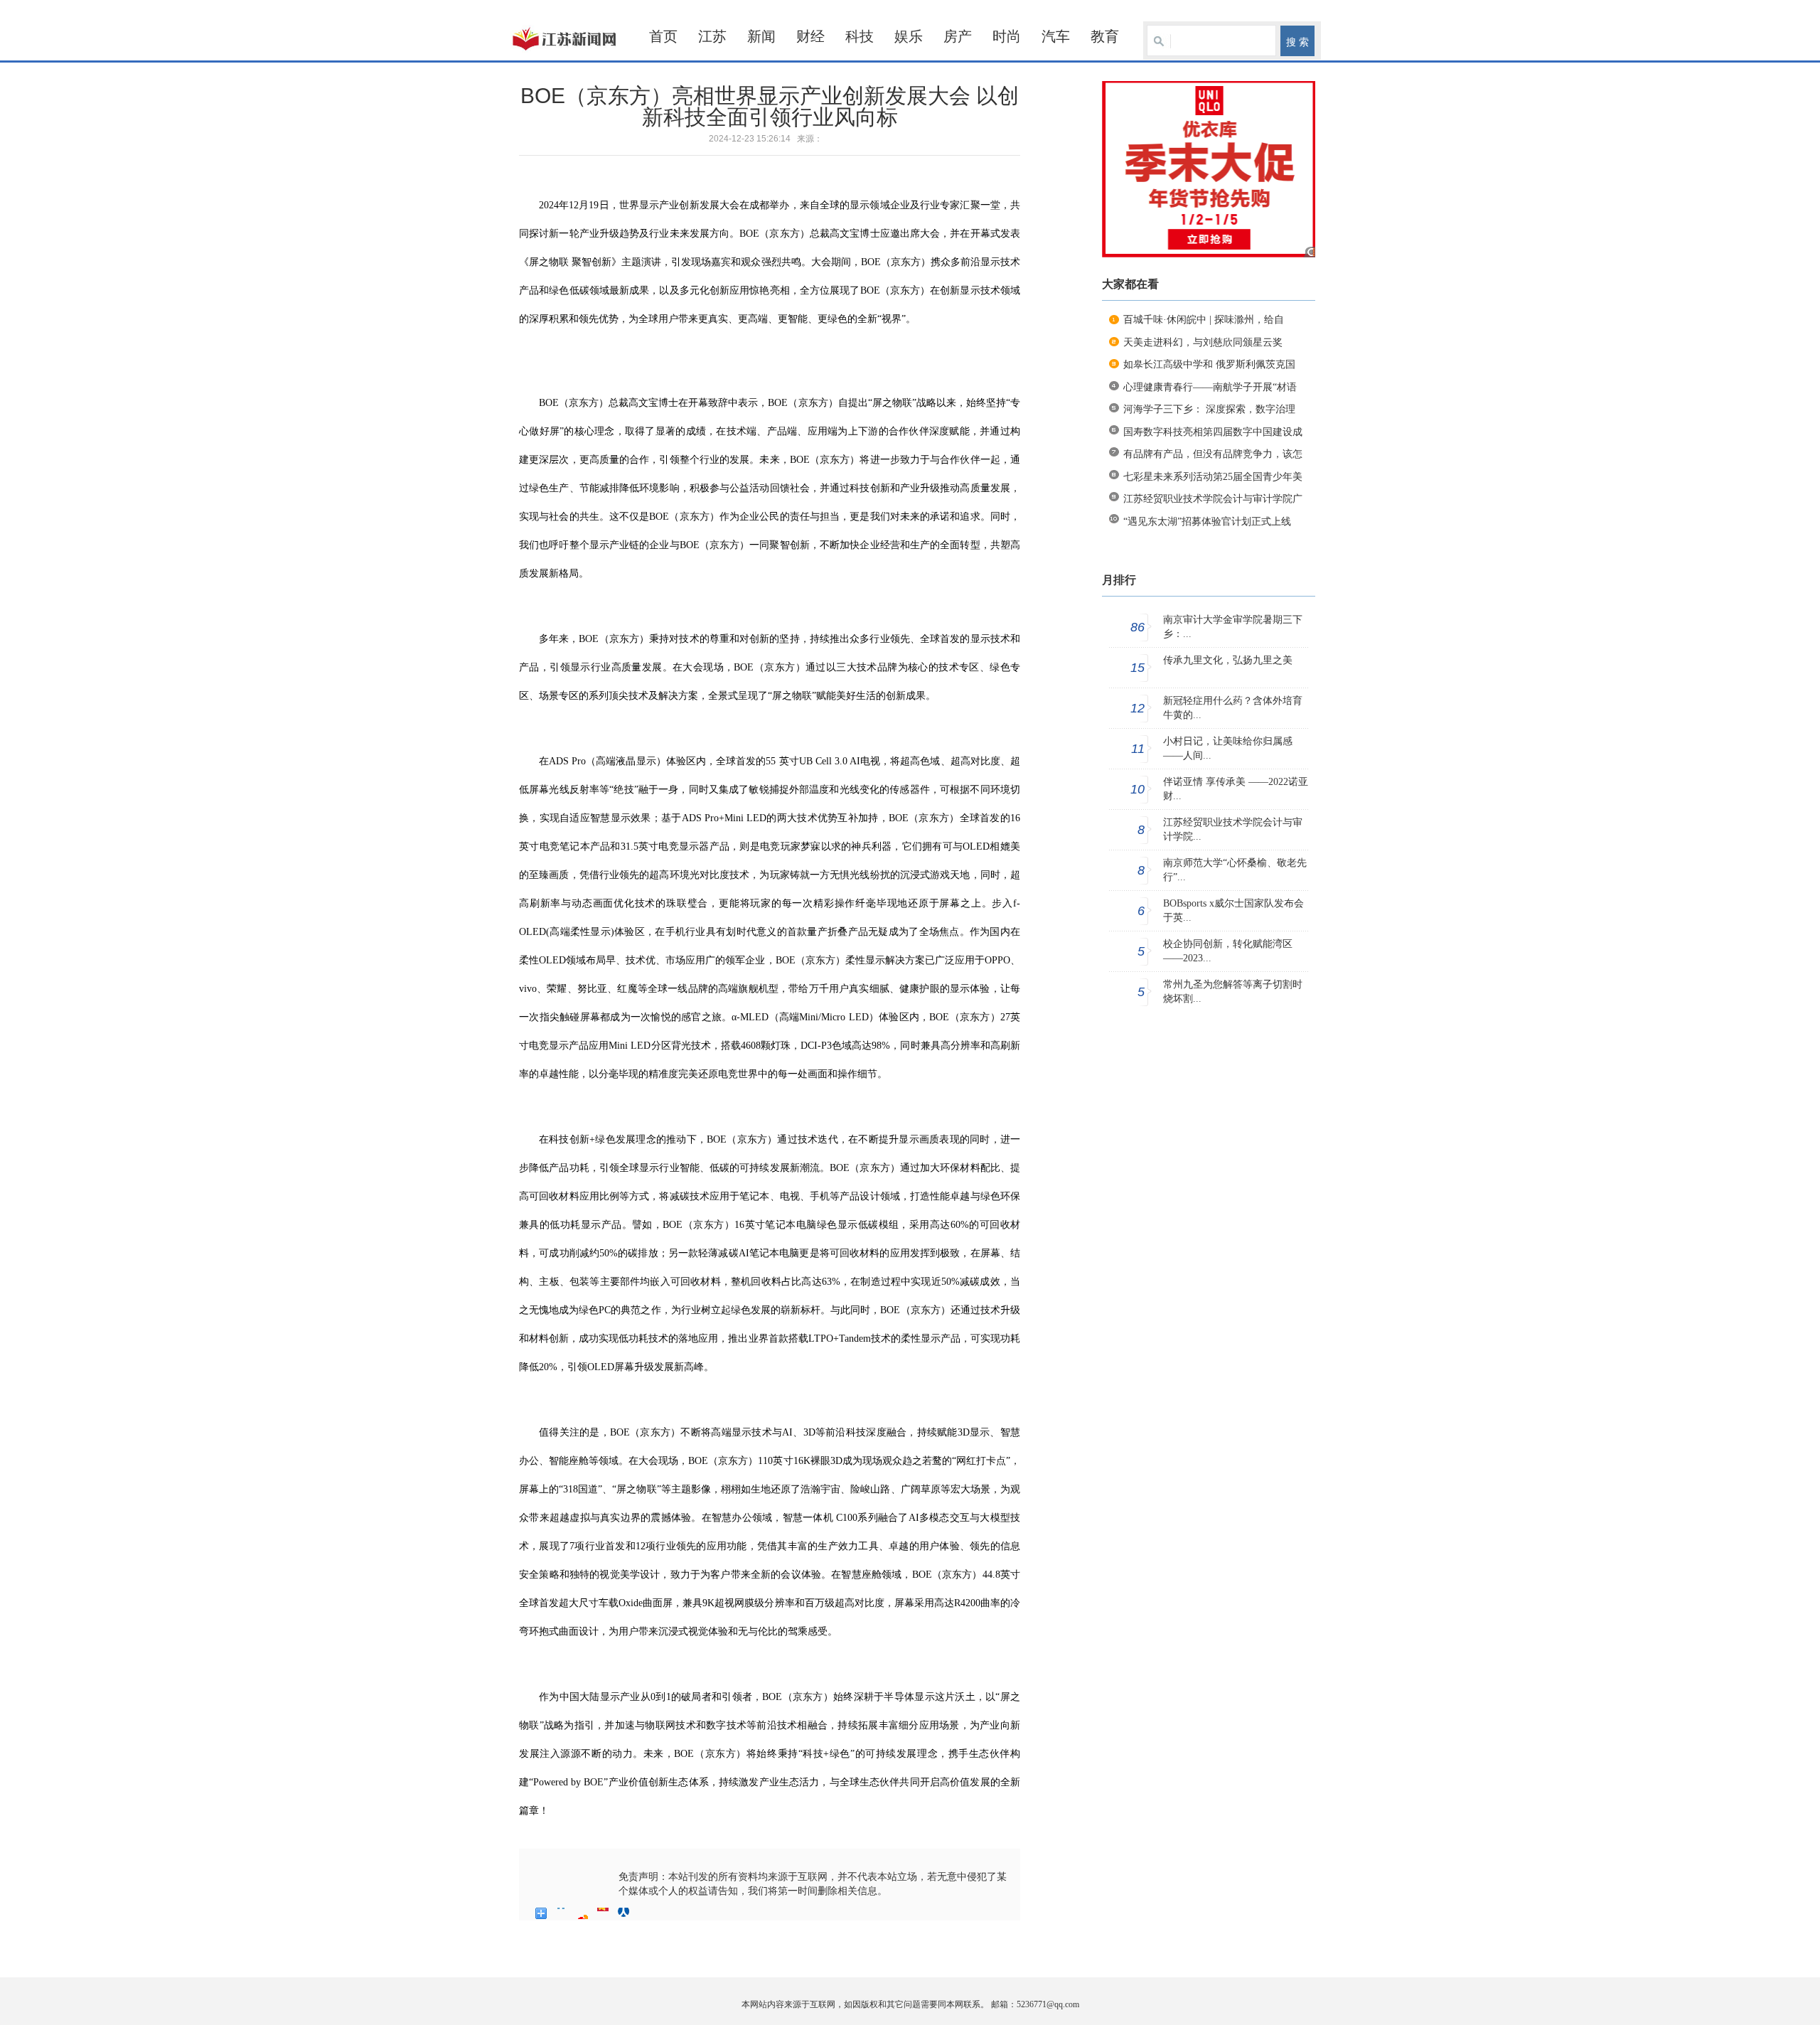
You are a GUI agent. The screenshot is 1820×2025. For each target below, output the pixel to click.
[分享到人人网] (624, 1913)
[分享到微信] (644, 1913)
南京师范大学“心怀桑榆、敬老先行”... (1235, 870)
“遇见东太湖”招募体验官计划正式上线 (1207, 522)
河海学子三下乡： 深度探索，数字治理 (1209, 409)
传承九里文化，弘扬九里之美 (1228, 660)
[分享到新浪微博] (583, 1913)
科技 (860, 36)
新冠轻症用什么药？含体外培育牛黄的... (1233, 708)
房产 (958, 36)
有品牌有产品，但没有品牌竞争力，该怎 (1213, 454)
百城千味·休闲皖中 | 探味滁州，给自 (1204, 320)
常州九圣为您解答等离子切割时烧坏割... (1233, 992)
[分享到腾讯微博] (603, 1913)
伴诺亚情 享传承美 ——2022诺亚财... (1236, 789)
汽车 (1056, 36)
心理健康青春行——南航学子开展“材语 (1210, 387)
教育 (1105, 36)
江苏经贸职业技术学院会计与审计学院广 (1213, 499)
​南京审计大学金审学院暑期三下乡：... (1233, 627)
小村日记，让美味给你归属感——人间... (1228, 748)
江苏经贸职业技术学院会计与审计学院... (1233, 829)
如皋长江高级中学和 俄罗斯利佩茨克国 (1209, 364)
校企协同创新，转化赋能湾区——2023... (1228, 951)
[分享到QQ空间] (562, 1913)
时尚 (1007, 36)
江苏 (712, 36)
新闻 (761, 36)
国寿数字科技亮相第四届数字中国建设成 (1213, 432)
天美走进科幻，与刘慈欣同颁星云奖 (1203, 342)
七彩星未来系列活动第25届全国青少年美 (1213, 477)
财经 (810, 36)
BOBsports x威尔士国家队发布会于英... (1233, 910)
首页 (663, 36)
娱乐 (909, 36)
